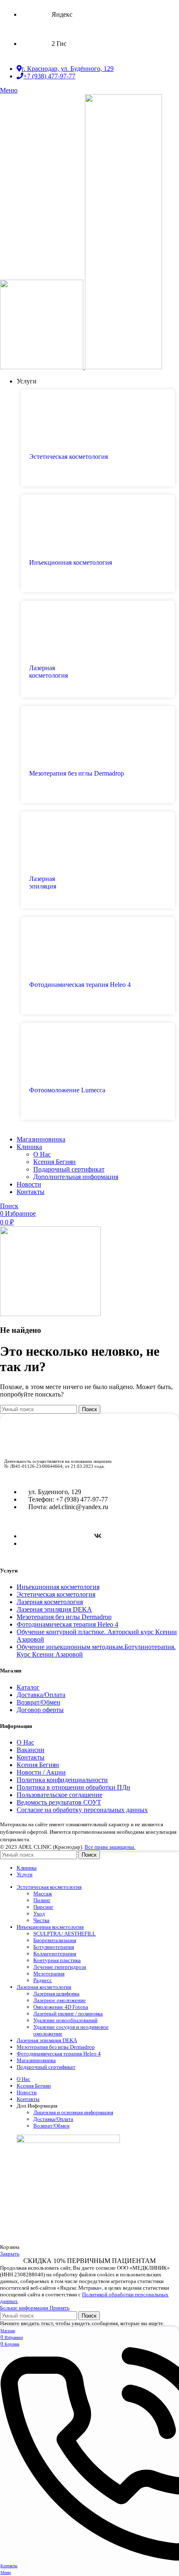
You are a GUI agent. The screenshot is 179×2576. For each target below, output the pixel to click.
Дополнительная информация (76, 1177)
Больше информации (25, 2308)
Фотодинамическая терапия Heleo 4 (67, 1624)
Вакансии (31, 1750)
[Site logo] (42, 367)
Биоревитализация (55, 1940)
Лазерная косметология (50, 1602)
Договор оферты (40, 1710)
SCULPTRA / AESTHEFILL (65, 1934)
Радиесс (43, 1980)
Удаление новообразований (65, 2020)
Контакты (31, 1757)
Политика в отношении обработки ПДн (73, 1787)
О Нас (42, 1154)
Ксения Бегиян (55, 1162)
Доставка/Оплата (41, 1695)
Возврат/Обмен (39, 1702)
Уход (39, 1914)
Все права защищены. (110, 1847)
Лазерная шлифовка (56, 1994)
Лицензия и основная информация (73, 2112)
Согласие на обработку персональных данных (82, 1810)
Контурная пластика (57, 1960)
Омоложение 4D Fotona (61, 2007)
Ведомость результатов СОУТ (59, 1802)
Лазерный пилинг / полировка (68, 2014)
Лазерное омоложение (60, 2000)
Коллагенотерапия (55, 1954)
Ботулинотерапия (54, 1947)
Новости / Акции (41, 1772)
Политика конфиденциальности (62, 1780)
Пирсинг (43, 1907)
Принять (60, 2308)
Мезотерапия (49, 1974)
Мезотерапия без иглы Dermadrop (64, 1617)
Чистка (41, 1920)
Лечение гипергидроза (60, 1967)
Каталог (28, 1687)
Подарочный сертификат (69, 1169)
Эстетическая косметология (56, 1594)
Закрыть (10, 2254)
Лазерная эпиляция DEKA (54, 1609)
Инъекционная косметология (58, 1587)
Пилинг (42, 1900)
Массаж (43, 1894)
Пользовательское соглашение (60, 1795)
